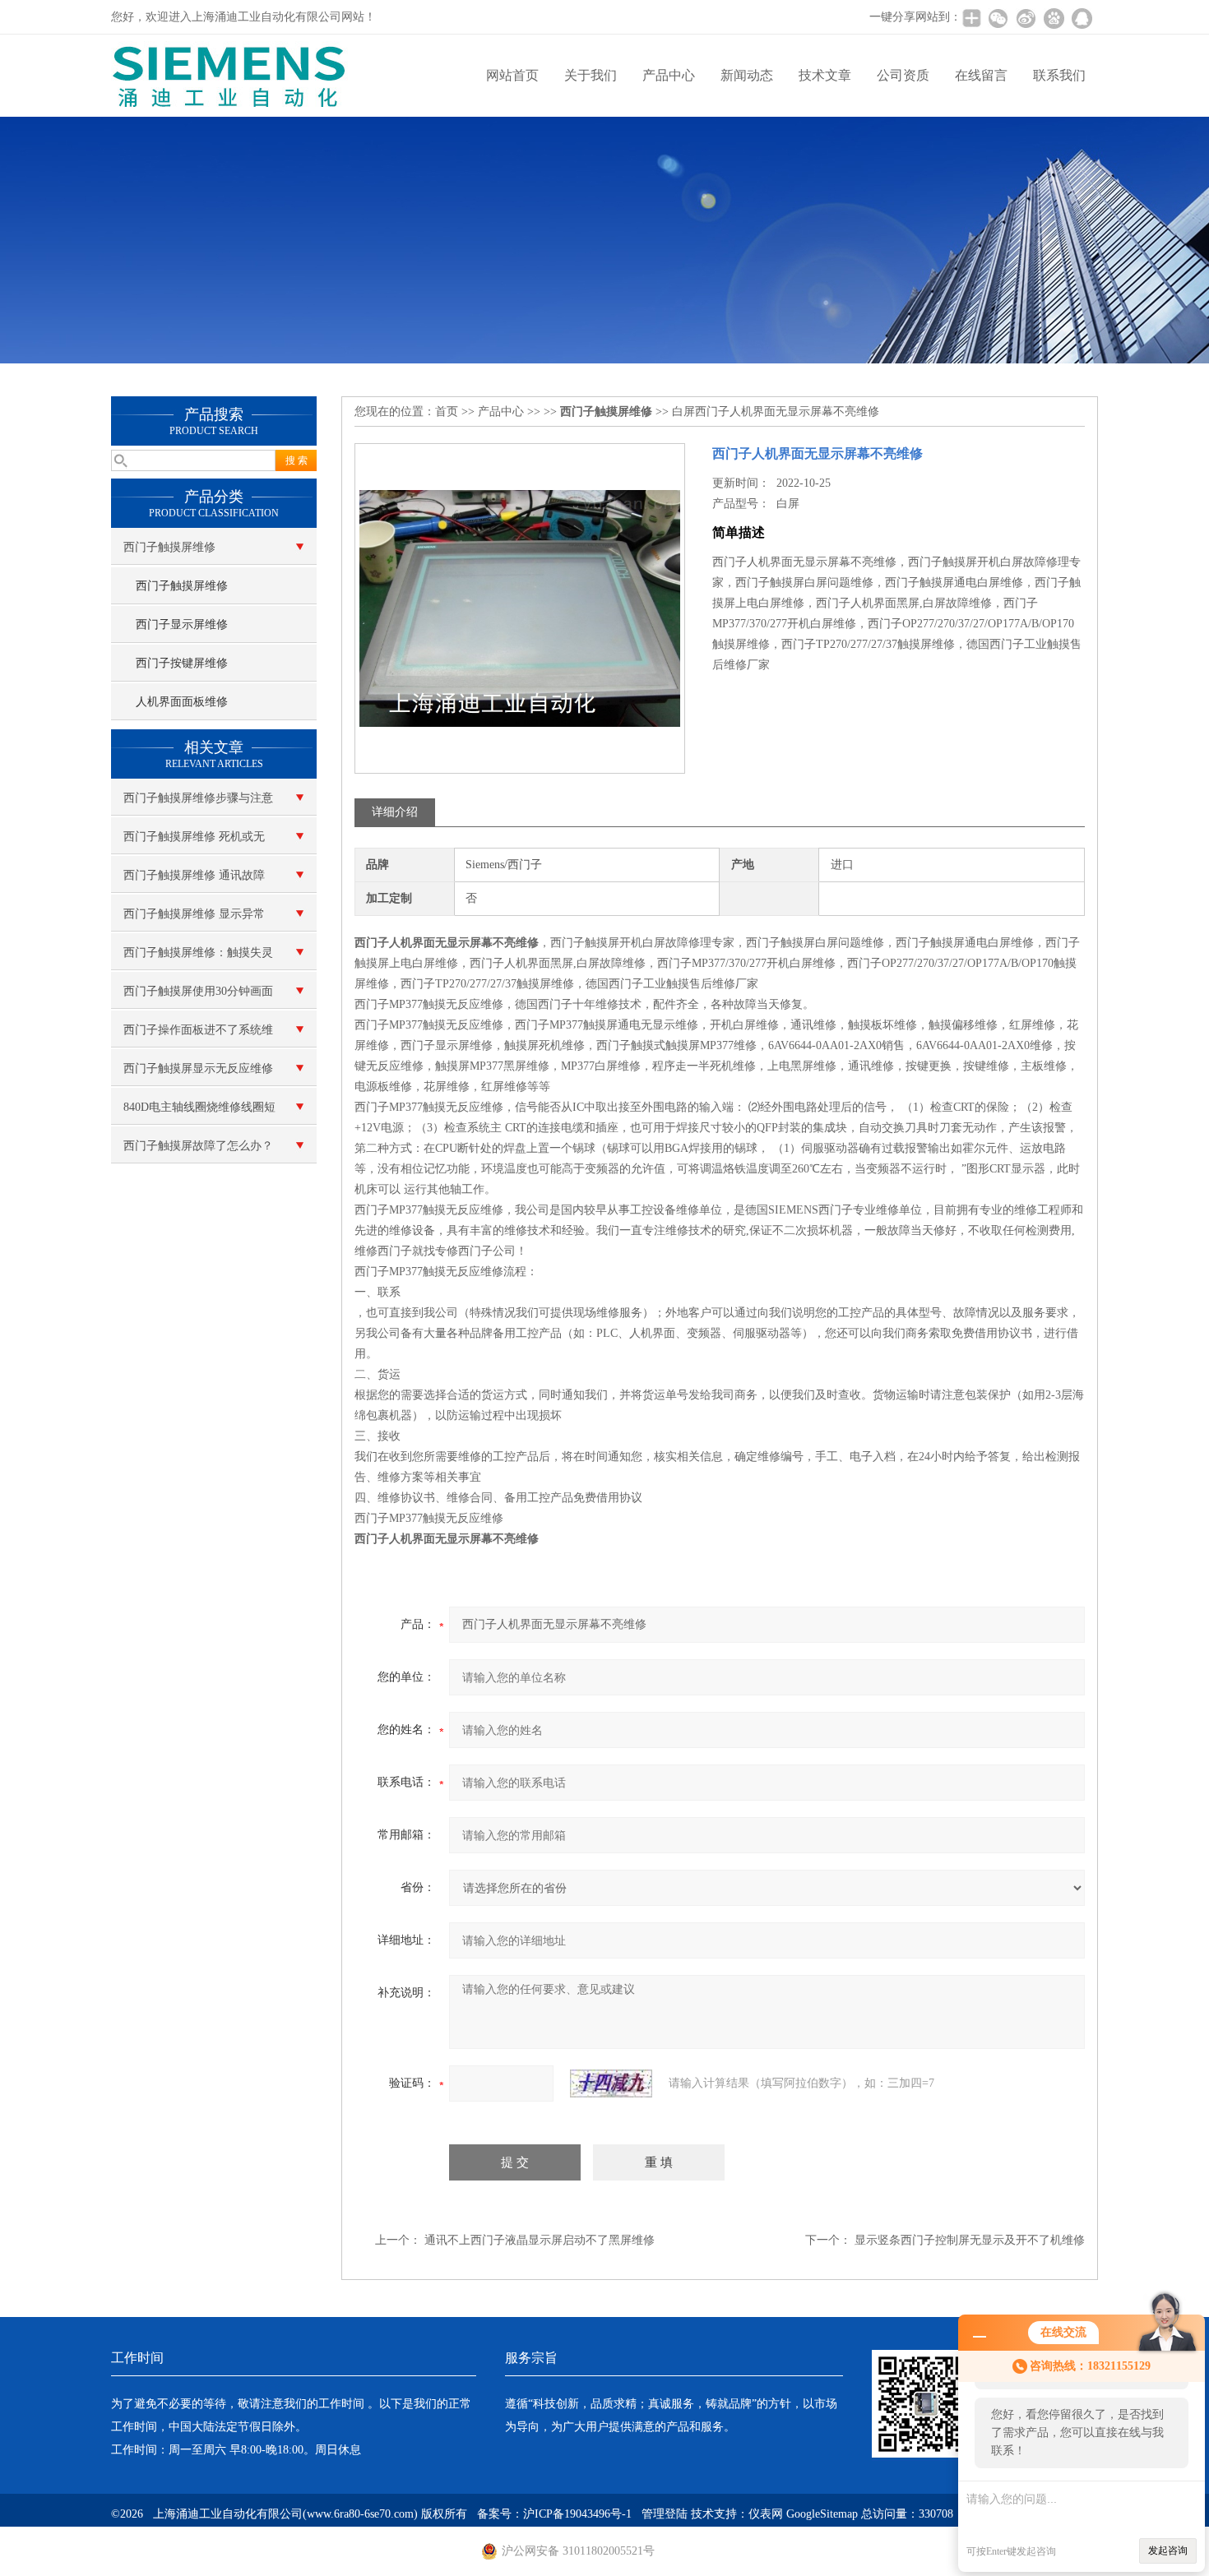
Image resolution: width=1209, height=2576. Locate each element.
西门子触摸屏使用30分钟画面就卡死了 (198, 997)
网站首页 (512, 75)
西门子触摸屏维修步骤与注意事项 (198, 804)
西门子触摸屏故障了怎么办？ (198, 1146)
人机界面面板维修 (182, 702)
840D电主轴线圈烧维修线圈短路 (199, 1113)
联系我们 (1059, 75)
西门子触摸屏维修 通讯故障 (194, 875)
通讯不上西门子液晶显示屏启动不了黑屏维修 (540, 2240)
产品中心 (669, 75)
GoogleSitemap (822, 2514)
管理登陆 (665, 2514)
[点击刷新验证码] (611, 2083)
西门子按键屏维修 (182, 663)
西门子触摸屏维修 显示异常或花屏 (194, 920)
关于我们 (591, 75)
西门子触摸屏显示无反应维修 (198, 1068)
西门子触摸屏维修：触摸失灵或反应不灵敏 (198, 959)
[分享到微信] (998, 18)
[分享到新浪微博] (1026, 18)
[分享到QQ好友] (1082, 18)
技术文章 (825, 75)
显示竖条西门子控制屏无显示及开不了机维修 (970, 2240)
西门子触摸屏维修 (169, 547)
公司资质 (903, 75)
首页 (447, 412)
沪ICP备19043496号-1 (577, 2514)
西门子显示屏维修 (182, 624)
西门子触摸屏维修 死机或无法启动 (194, 843)
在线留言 (981, 75)
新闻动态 (747, 75)
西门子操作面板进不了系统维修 (198, 1036)
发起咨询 (1168, 2551)
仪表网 (766, 2514)
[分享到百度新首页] (1054, 18)
